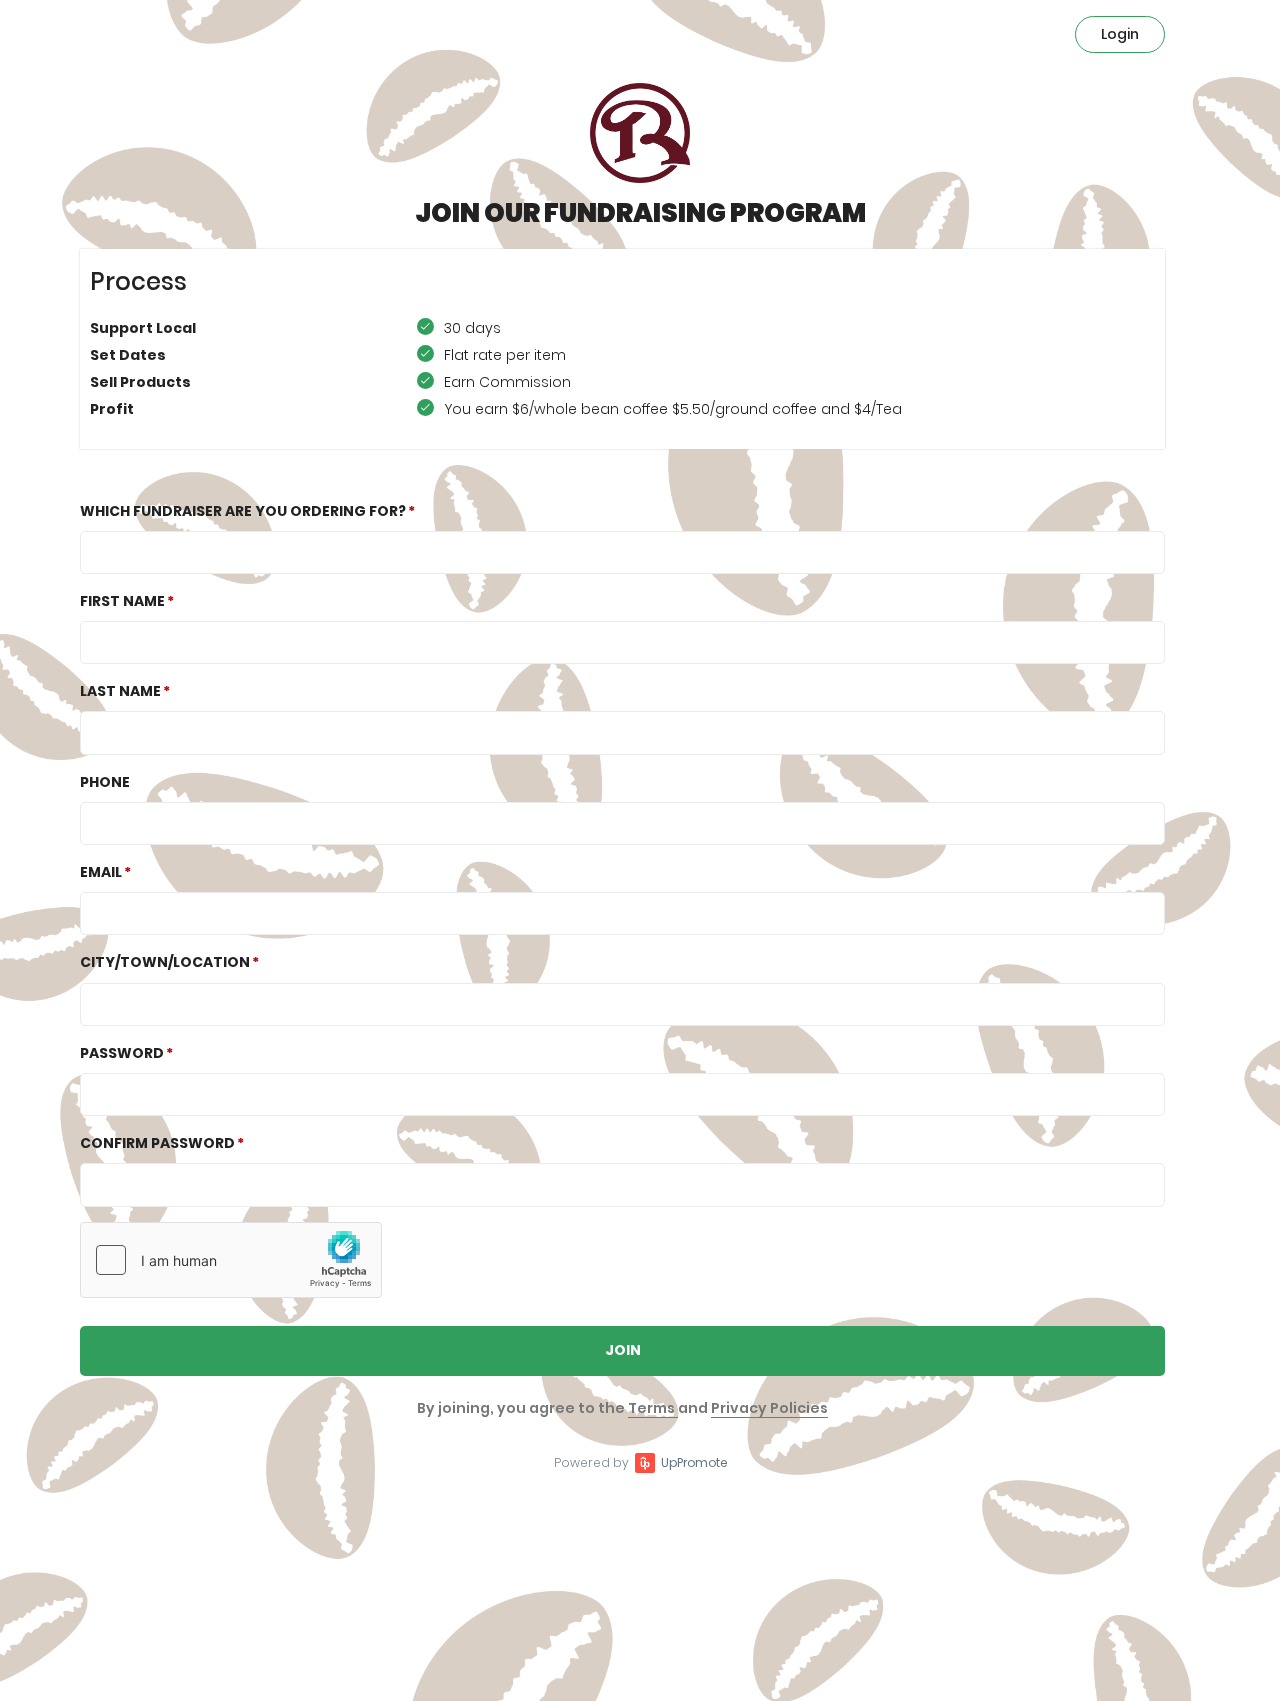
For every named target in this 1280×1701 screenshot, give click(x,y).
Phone (105, 782)
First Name (122, 601)
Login (1120, 34)
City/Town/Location (165, 962)
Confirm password (157, 1143)
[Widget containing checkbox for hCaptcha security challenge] (231, 1260)
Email (101, 872)
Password (122, 1053)
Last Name (120, 691)
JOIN (623, 1350)
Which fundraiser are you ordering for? (243, 511)
